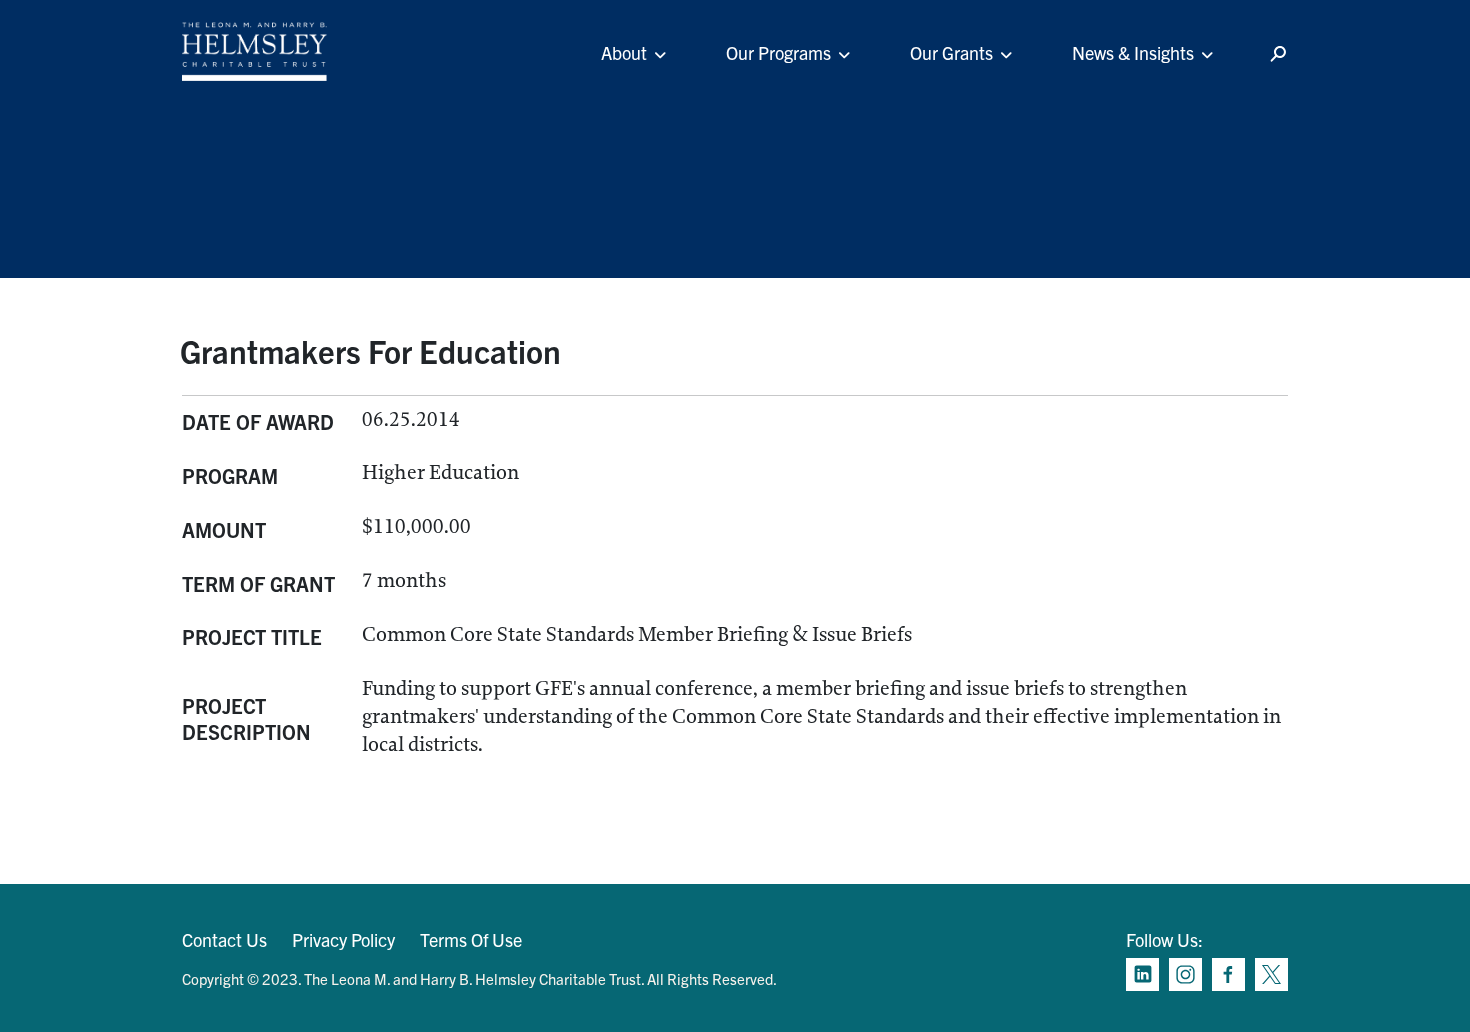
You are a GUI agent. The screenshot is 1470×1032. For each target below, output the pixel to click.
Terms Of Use (471, 939)
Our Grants (951, 52)
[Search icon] (1278, 54)
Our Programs (778, 52)
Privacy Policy (343, 939)
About (624, 52)
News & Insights (1133, 52)
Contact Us (224, 939)
